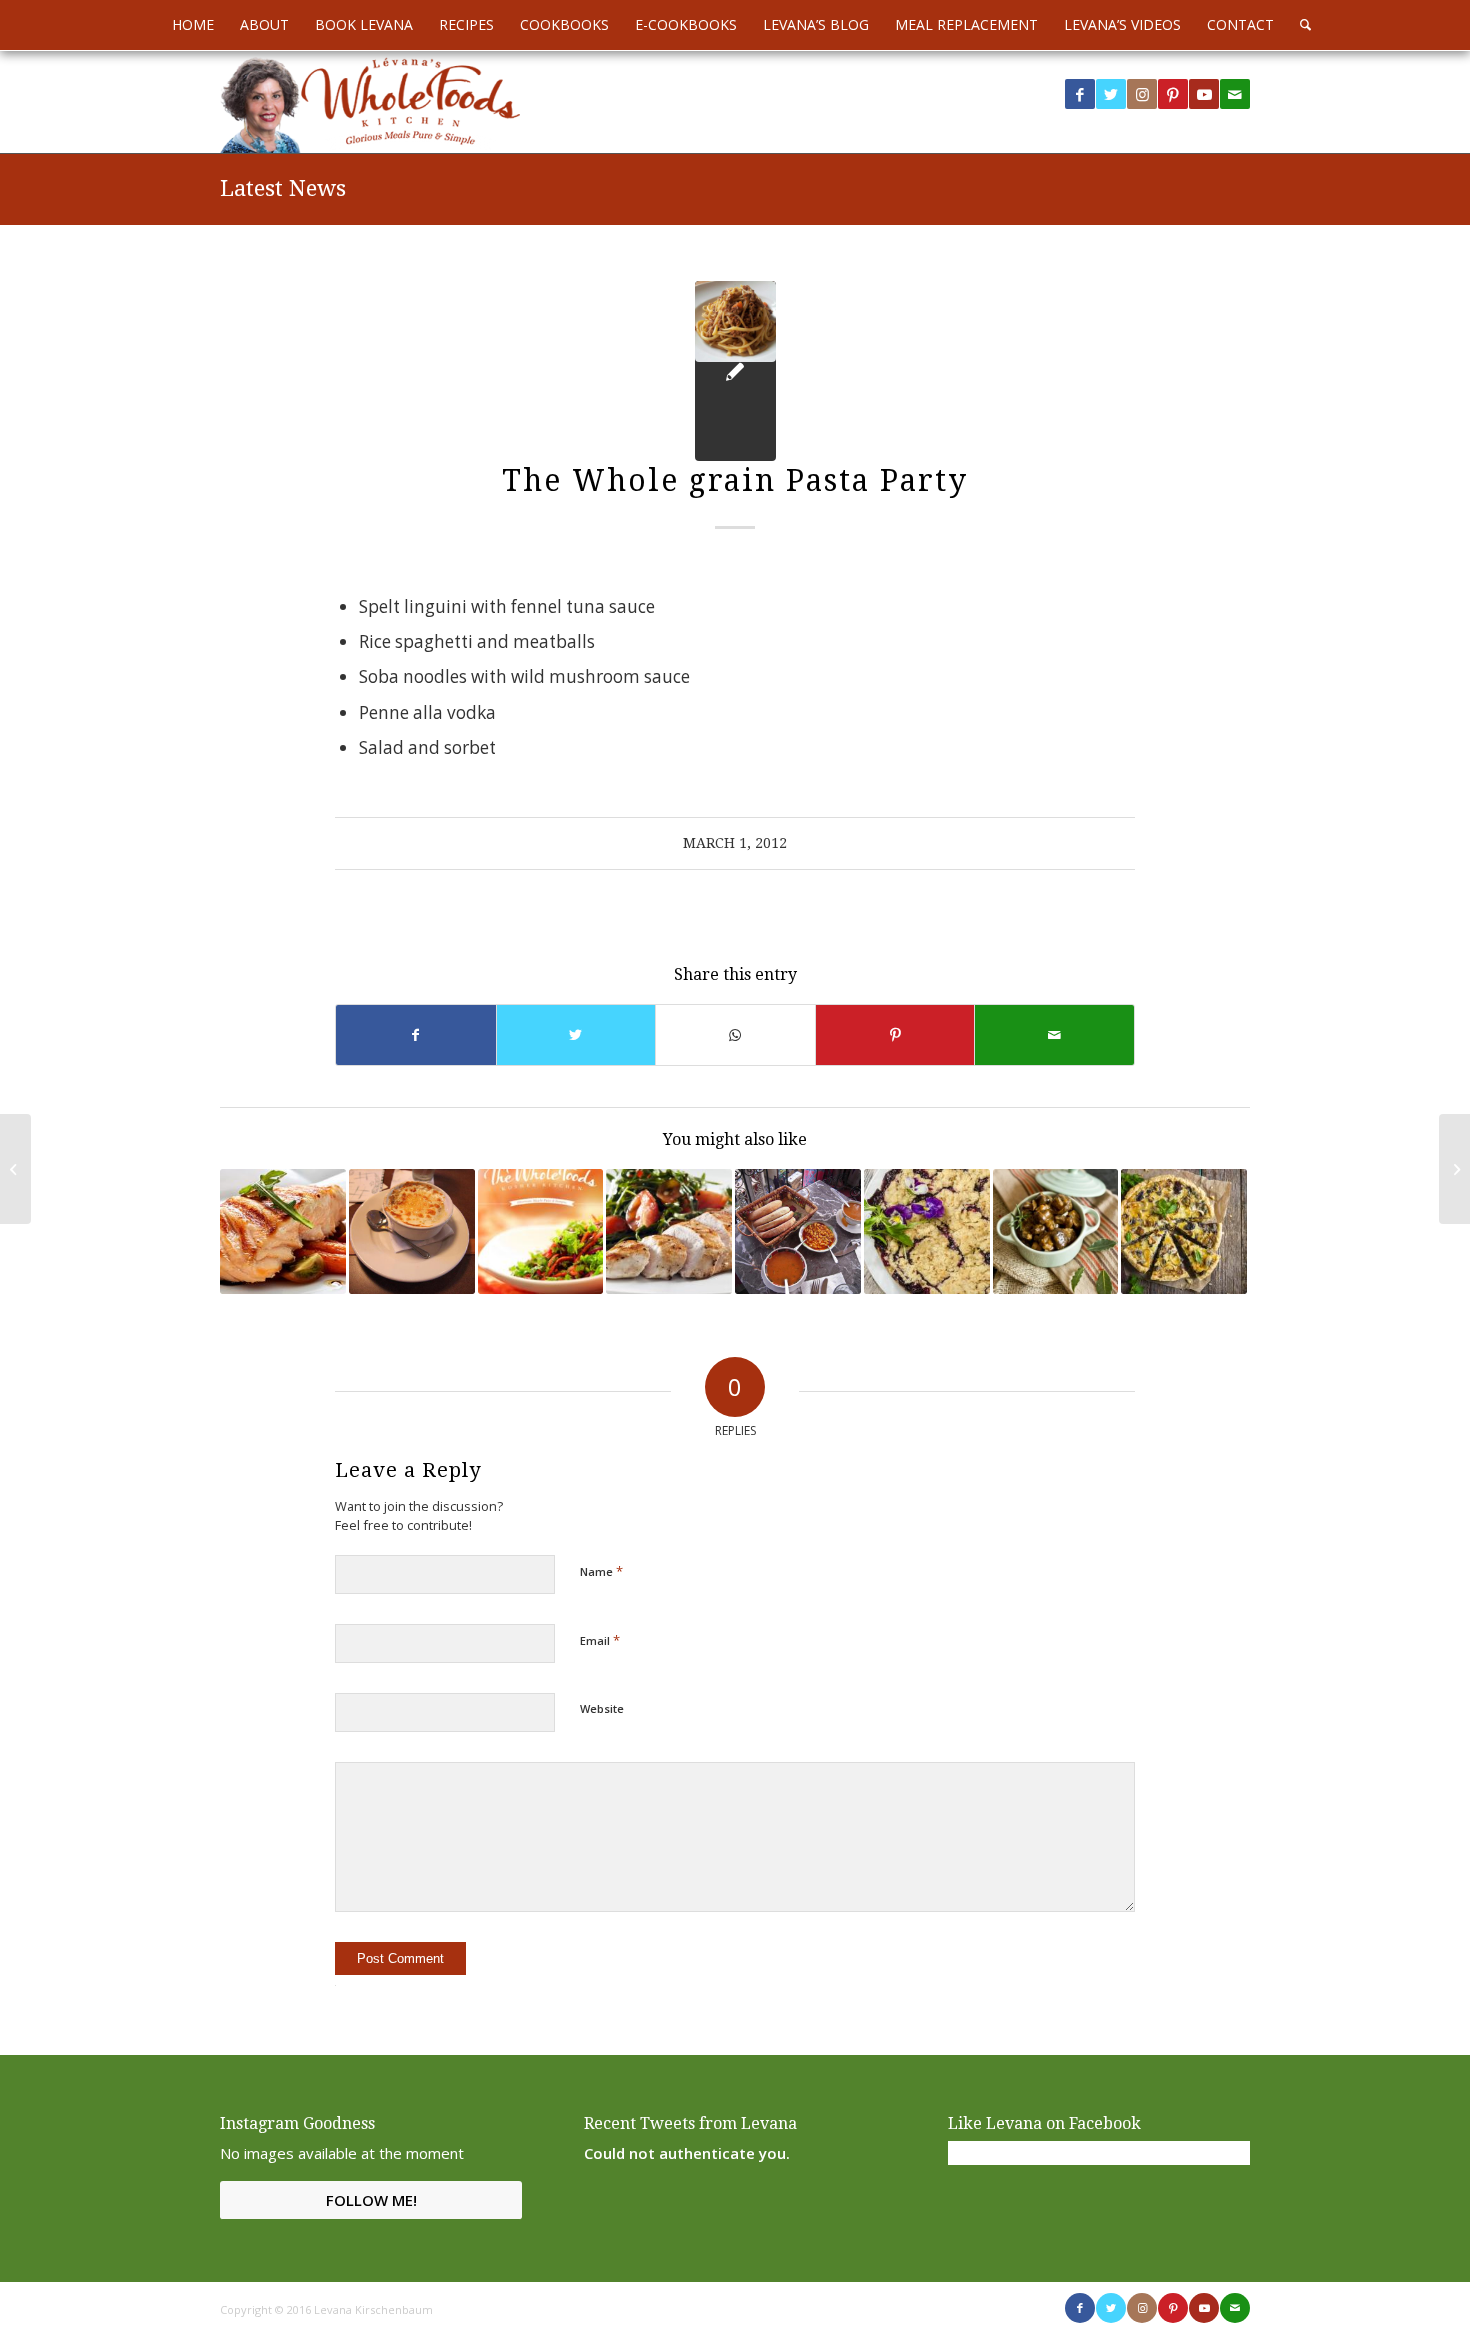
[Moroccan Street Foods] (798, 1232)
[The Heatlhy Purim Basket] (15, 1169)
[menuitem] (193, 25)
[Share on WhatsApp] (735, 1035)
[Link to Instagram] (1142, 94)
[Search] (1299, 25)
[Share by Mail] (1054, 1035)
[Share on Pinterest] (895, 1035)
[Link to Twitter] (1111, 94)
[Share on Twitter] (576, 1035)
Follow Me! (371, 2200)
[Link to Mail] (1235, 94)
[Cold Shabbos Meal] (669, 1232)
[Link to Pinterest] (1173, 94)
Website (602, 1708)
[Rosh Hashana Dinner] (1056, 1232)
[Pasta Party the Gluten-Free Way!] (541, 1232)
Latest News (283, 188)
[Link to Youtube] (1204, 94)
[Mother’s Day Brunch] (1184, 1232)
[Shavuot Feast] (412, 1232)
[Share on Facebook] (416, 1035)
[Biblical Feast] (1454, 1169)
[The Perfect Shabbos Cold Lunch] (927, 1232)
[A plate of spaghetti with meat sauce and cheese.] (735, 371)
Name (601, 1571)
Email (600, 1640)
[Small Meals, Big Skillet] (283, 1232)
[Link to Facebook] (1080, 94)
